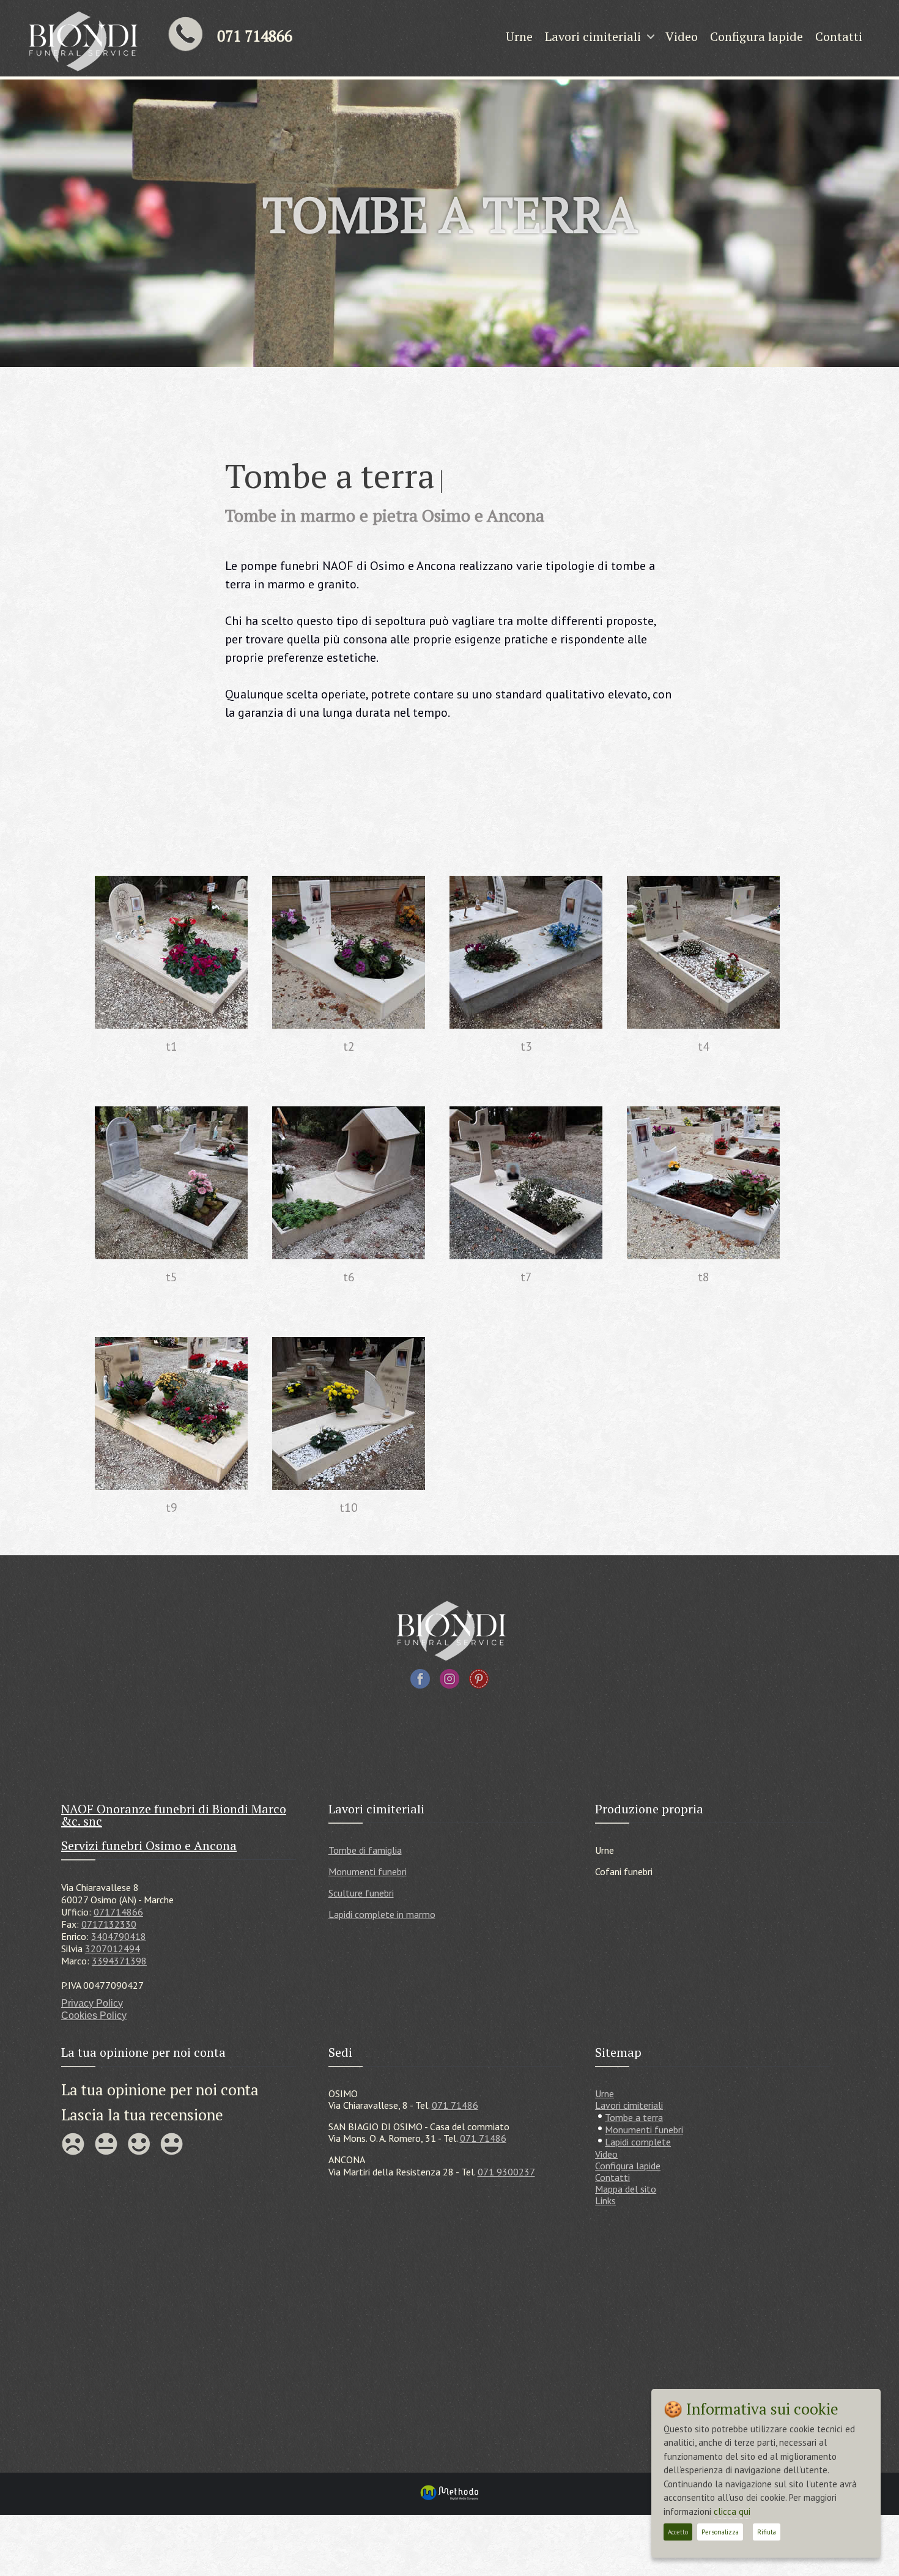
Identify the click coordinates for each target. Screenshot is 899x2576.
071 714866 (255, 36)
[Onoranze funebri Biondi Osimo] (81, 41)
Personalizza (720, 2532)
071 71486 (455, 2105)
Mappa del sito (626, 2189)
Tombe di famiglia (365, 1850)
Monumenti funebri (368, 1871)
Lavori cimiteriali (593, 36)
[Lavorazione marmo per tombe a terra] (449, 1658)
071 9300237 (506, 2172)
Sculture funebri (361, 1893)
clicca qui (732, 2511)
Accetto (678, 2532)
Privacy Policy (92, 2003)
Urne (519, 36)
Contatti (839, 36)
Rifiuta (767, 2532)
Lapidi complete (638, 2142)
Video (682, 36)
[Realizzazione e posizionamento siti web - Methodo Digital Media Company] (449, 2499)
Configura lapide (757, 36)
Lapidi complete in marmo (382, 1914)
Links (605, 2200)
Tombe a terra (634, 2117)
